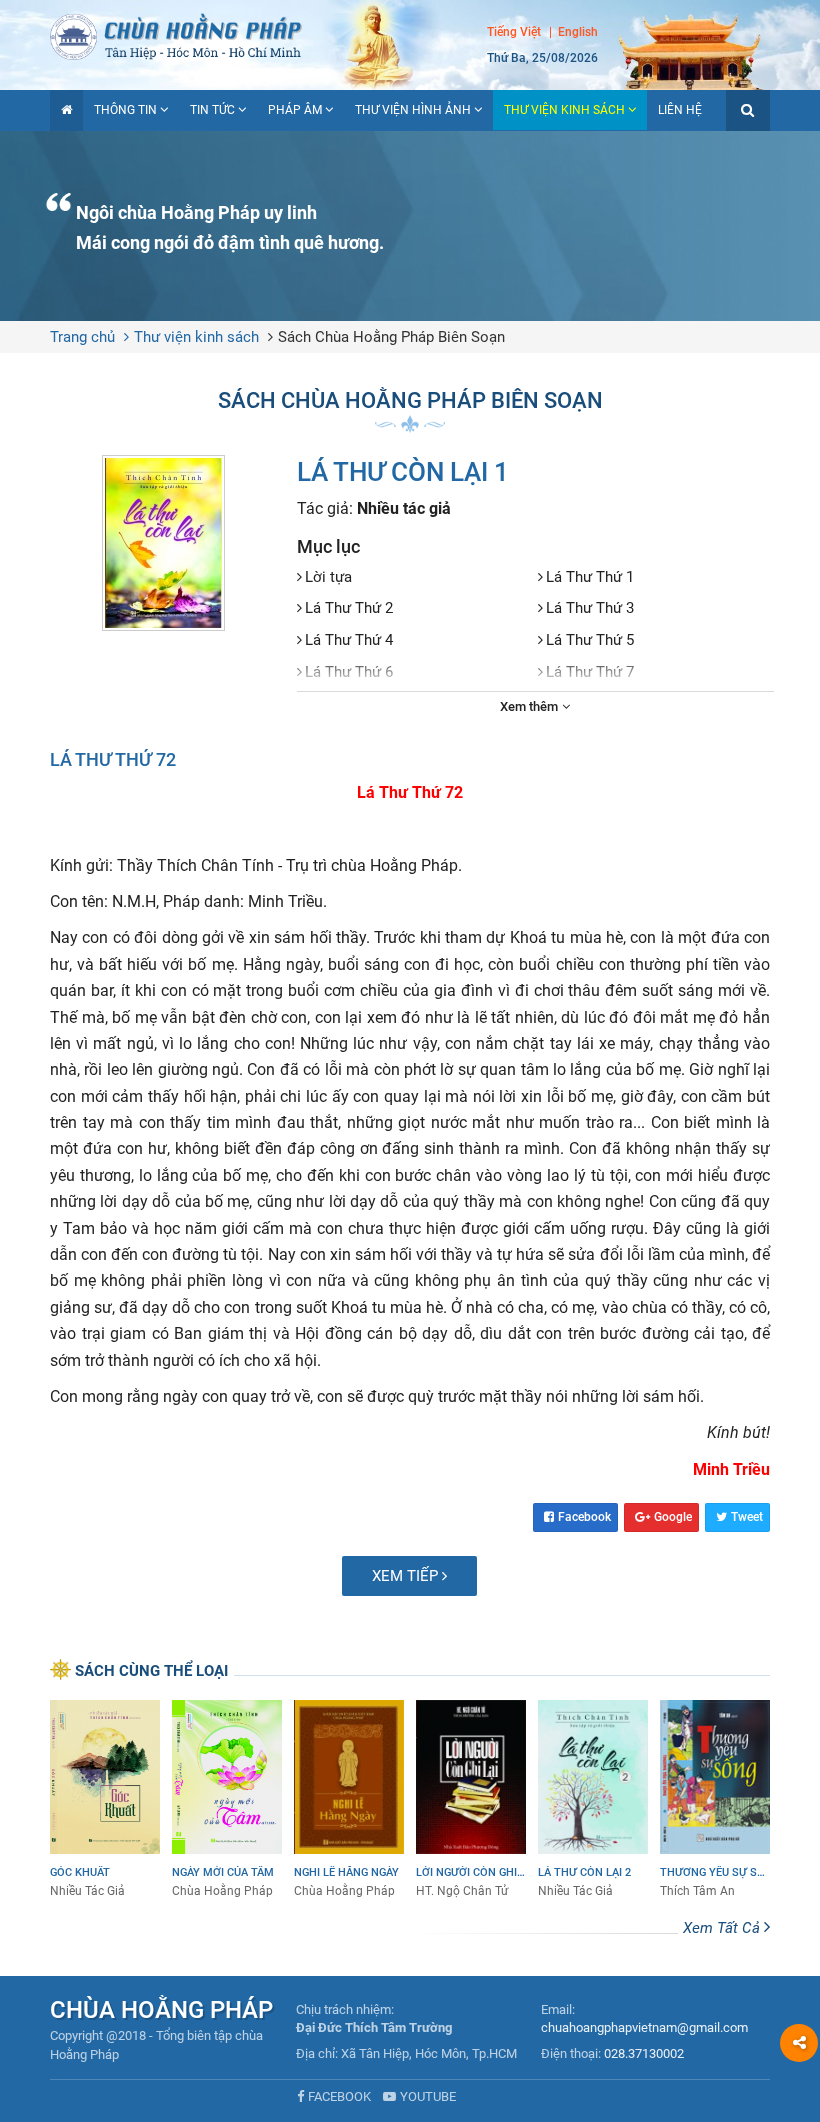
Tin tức (212, 110)
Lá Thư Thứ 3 (590, 608)
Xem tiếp (407, 1576)
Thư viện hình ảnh (413, 110)
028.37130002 (644, 2053)
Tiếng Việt (514, 32)
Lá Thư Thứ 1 (590, 577)
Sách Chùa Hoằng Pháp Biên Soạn (391, 337)
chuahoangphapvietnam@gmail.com (644, 2027)
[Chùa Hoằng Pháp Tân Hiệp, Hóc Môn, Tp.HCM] (410, 35)
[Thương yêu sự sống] (715, 1800)
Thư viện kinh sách (564, 110)
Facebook (584, 1517)
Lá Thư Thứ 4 (349, 640)
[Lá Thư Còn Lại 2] (593, 1800)
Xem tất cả (723, 1928)
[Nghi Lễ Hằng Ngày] (349, 1800)
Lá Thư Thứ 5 (590, 640)
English (578, 32)
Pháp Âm (295, 110)
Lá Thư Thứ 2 (349, 608)
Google (673, 1517)
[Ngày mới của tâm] (227, 1800)
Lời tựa (328, 577)
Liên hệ (680, 110)
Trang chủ (82, 337)
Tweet (747, 1517)
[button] (748, 110)
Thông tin (125, 110)
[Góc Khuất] (105, 1800)
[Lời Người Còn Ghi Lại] (471, 1800)
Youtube (428, 2096)
